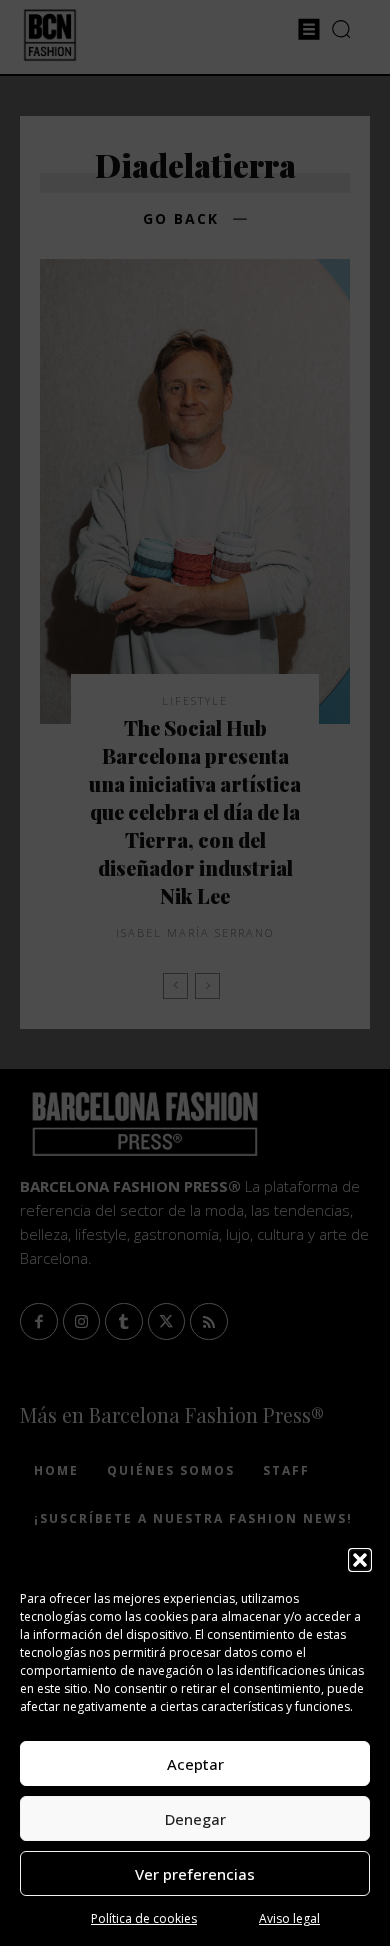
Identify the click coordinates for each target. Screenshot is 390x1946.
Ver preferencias (195, 1874)
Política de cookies (144, 1918)
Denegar (195, 1819)
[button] (360, 1560)
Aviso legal (289, 1918)
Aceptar (195, 1764)
